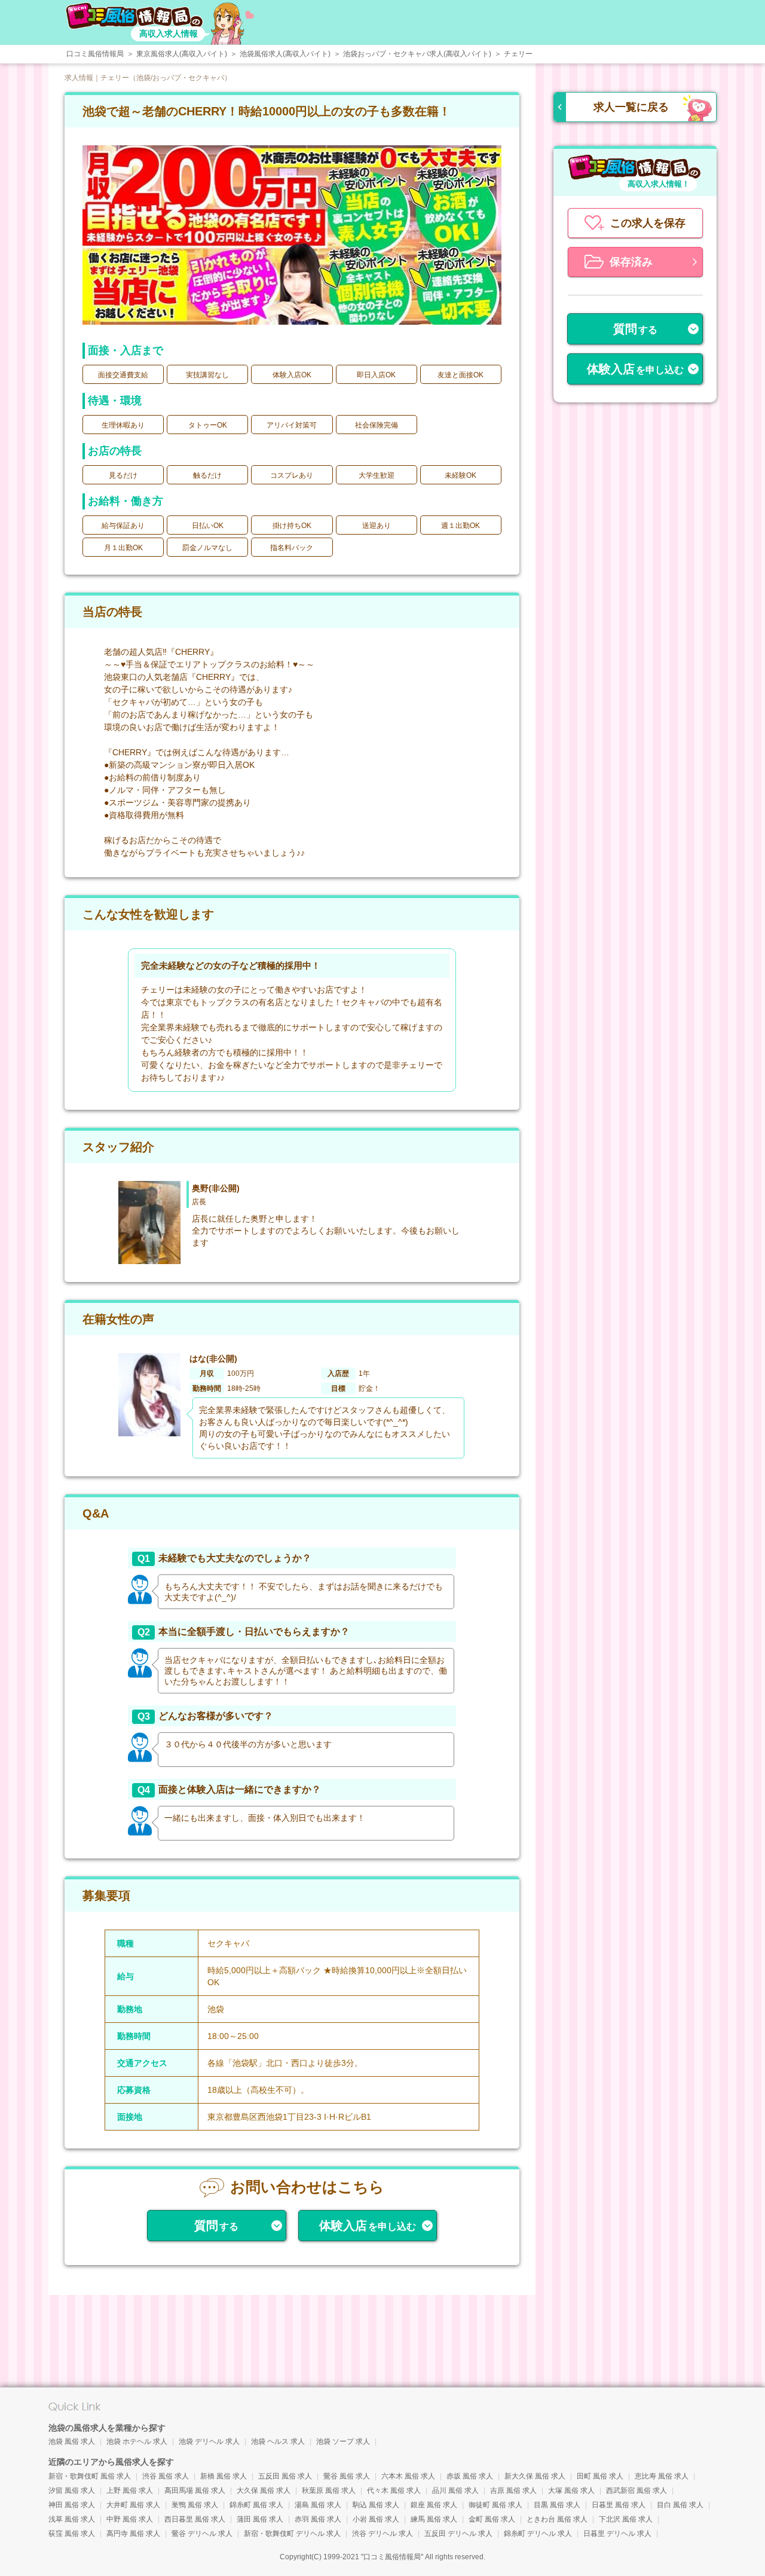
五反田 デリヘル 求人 (458, 2534)
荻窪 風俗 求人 (72, 2534)
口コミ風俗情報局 (392, 2557)
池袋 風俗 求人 (72, 2441)
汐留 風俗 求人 (72, 2490)
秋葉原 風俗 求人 (329, 2490)
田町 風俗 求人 (600, 2476)
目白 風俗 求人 (680, 2505)
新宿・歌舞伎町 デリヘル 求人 (292, 2534)
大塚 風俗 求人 (571, 2490)
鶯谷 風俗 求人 (347, 2476)
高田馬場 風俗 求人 (195, 2490)
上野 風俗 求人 (130, 2490)
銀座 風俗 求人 (434, 2505)
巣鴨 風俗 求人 (195, 2505)
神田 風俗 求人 (72, 2505)
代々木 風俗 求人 (394, 2490)
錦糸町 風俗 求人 (256, 2505)
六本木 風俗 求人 (408, 2476)
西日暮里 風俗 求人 (195, 2519)
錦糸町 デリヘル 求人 (538, 2534)
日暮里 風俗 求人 (619, 2505)
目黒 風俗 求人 (557, 2505)
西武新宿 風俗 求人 (637, 2490)
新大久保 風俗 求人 (535, 2476)
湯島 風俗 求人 (318, 2505)
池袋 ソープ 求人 (343, 2441)
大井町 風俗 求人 (133, 2505)
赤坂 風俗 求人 (470, 2476)
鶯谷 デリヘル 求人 (202, 2534)
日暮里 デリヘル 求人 (617, 2534)
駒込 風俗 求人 (376, 2505)
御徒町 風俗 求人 (495, 2505)
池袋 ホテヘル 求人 (137, 2441)
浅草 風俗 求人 (72, 2519)
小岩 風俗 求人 (376, 2519)
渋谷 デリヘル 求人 (382, 2534)
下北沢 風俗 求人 (626, 2519)
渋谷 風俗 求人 (166, 2476)
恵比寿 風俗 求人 (662, 2476)
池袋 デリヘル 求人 (209, 2441)
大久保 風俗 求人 (264, 2490)
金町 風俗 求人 (492, 2519)
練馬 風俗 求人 (434, 2519)
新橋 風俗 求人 (224, 2476)
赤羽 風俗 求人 (318, 2519)
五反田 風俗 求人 (285, 2476)
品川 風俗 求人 (455, 2490)
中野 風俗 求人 (130, 2519)
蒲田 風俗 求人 (260, 2519)
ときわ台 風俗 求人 (557, 2519)
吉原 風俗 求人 (513, 2490)
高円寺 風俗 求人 (133, 2534)
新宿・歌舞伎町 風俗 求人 (90, 2476)
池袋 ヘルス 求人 (278, 2441)
